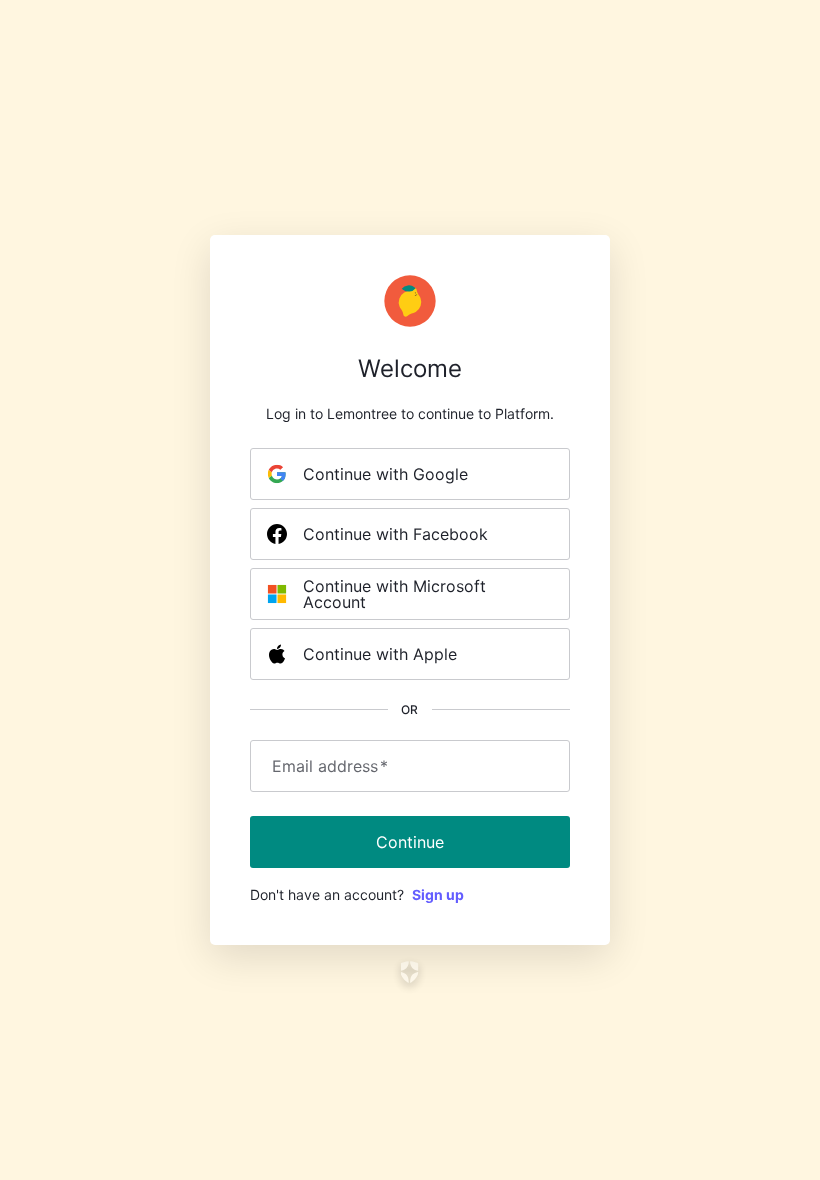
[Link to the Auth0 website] (410, 972)
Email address (330, 766)
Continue (410, 842)
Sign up (438, 894)
